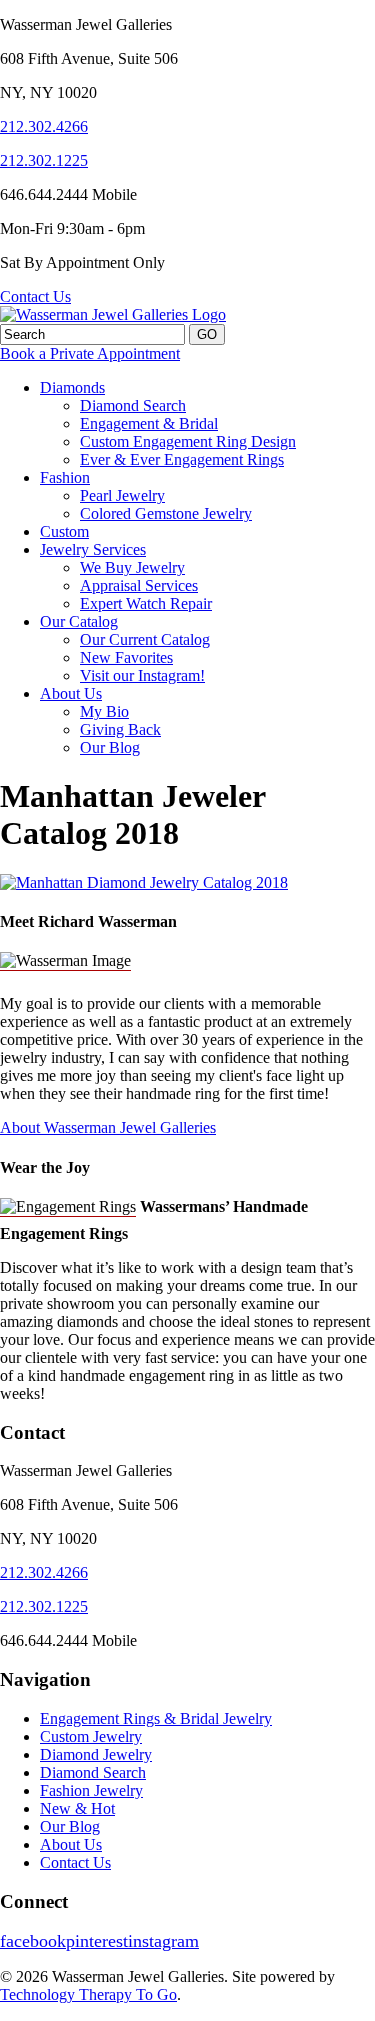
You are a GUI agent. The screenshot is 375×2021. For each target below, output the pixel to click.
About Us (71, 693)
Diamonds (72, 387)
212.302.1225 (44, 160)
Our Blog (110, 747)
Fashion (65, 477)
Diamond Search (133, 405)
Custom (64, 531)
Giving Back (120, 729)
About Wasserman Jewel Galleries (108, 1127)
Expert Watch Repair (146, 603)
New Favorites (126, 657)
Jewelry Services (93, 549)
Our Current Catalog (145, 639)
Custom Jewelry (91, 1736)
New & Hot (77, 1808)
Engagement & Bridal (149, 423)
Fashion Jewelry (91, 1790)
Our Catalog (79, 621)
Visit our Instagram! (142, 675)
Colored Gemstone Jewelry (166, 513)
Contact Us (35, 296)
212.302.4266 (44, 126)
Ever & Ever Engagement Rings (182, 459)
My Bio (104, 711)
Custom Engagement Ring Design (188, 441)
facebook (33, 1941)
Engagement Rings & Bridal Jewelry (156, 1718)
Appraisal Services (139, 585)
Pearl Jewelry (122, 495)
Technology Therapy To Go (88, 1994)
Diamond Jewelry (96, 1754)
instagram (163, 1941)
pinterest (97, 1941)
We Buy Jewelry (132, 567)
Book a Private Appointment (90, 353)
